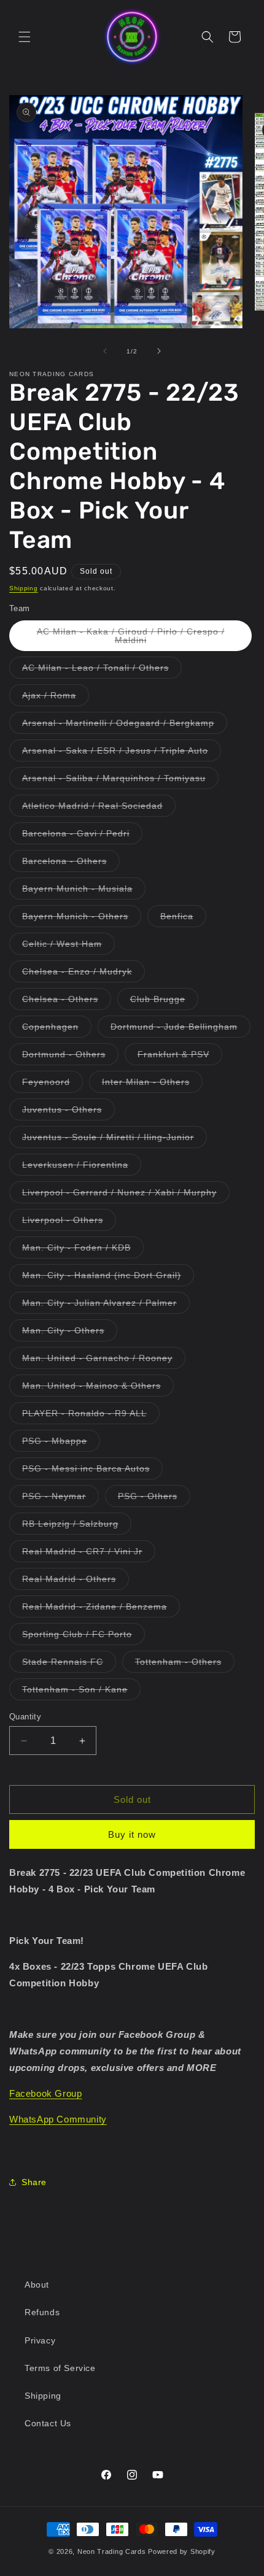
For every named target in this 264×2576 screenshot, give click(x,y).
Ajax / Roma (56, 698)
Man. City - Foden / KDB (83, 1250)
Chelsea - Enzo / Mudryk (83, 974)
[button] (25, 37)
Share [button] (34, 2182)
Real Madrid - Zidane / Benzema (101, 1609)
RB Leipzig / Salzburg (77, 1526)
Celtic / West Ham (68, 947)
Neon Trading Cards (112, 2551)
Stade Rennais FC (69, 1664)
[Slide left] (105, 351)
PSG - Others (154, 1499)
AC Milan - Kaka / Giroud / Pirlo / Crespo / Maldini (131, 639)
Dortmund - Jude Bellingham (181, 1029)
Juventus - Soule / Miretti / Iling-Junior (115, 1140)
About (37, 2285)
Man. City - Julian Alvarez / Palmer (106, 1305)
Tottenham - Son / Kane (81, 1692)
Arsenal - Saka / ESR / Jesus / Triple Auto (122, 753)
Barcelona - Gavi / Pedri (82, 836)
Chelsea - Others (67, 1002)
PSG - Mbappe (61, 1444)
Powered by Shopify (182, 2551)
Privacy (40, 2340)
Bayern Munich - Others (82, 919)
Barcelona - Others (71, 864)
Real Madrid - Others (76, 1582)
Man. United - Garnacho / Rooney (104, 1361)
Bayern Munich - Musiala (84, 891)
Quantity (25, 1717)
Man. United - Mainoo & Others (98, 1388)
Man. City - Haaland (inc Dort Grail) (108, 1278)
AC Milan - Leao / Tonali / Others (102, 670)
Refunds (42, 2312)
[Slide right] (159, 351)
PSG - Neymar (60, 1499)
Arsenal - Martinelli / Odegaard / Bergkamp (125, 726)
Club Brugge (164, 1002)
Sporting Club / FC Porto (83, 1637)
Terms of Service (60, 2368)
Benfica (183, 919)
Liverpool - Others (69, 1223)
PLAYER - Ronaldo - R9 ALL (91, 1416)
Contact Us (48, 2423)
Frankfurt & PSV (180, 1057)
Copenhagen (57, 1029)
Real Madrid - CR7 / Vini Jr (89, 1554)
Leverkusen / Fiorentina (82, 1167)
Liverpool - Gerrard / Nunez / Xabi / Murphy (126, 1195)
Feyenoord (52, 1085)
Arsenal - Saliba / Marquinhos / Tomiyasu (120, 781)
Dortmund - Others (70, 1057)
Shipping (24, 588)
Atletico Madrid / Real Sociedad (99, 808)
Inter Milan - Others (152, 1085)
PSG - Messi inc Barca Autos (92, 1471)
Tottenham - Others (185, 1664)
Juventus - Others (68, 1112)
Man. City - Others (70, 1333)
